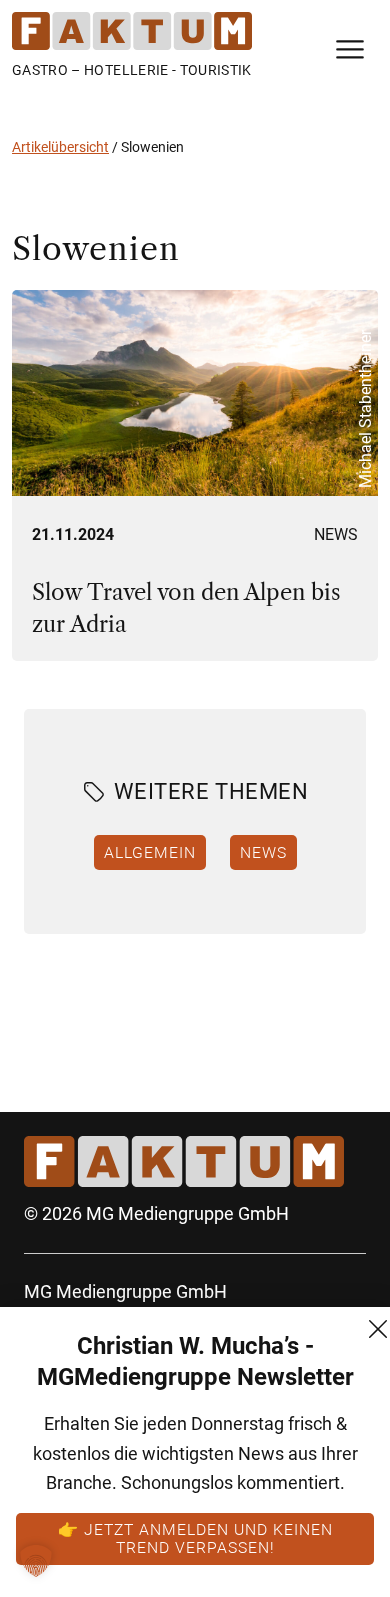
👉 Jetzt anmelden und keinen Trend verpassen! (195, 1538)
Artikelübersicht (60, 147)
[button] (36, 1561)
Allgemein (150, 852)
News (336, 534)
